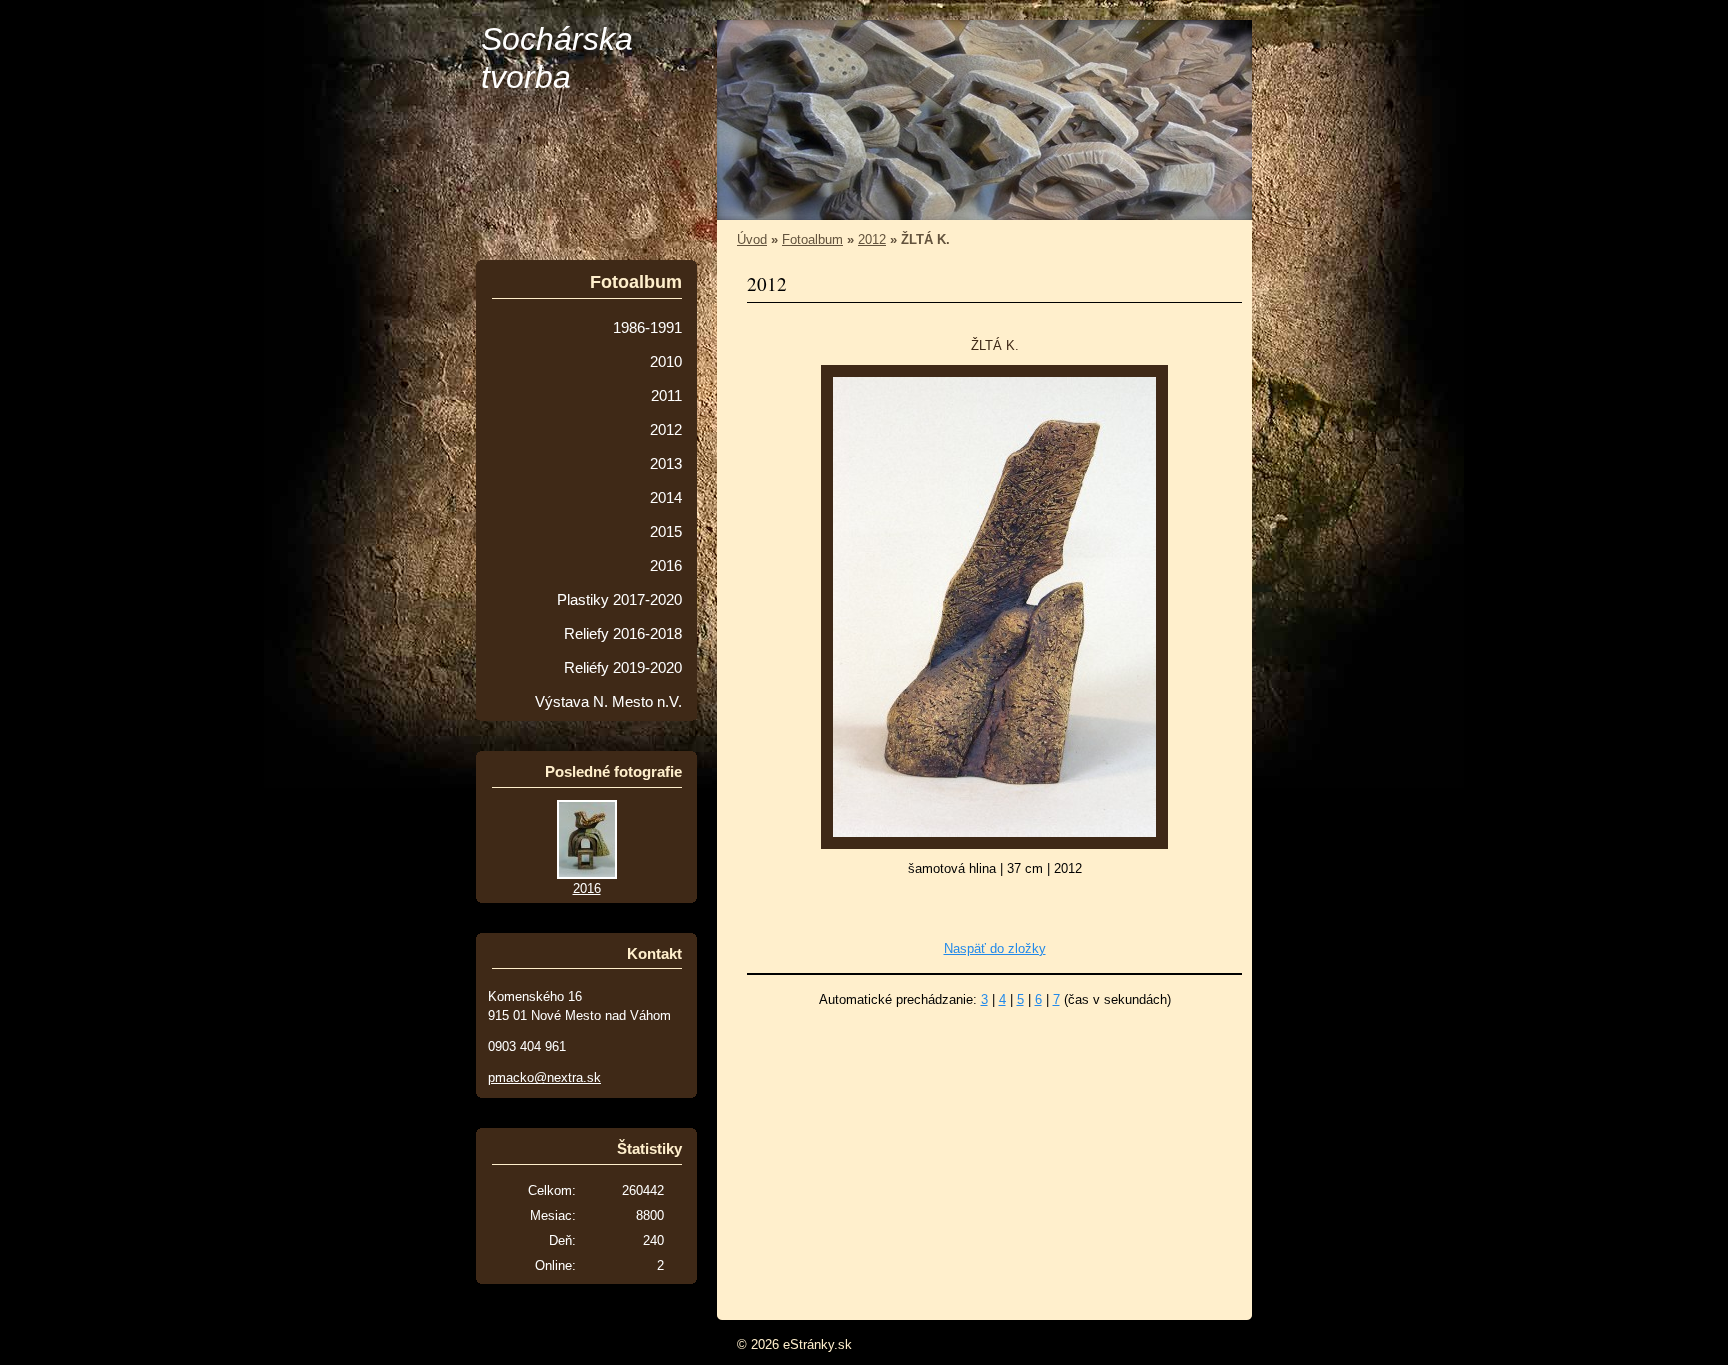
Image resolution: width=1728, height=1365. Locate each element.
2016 (666, 566)
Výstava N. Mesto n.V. (608, 702)
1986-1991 (647, 328)
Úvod (752, 239)
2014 (666, 498)
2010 (666, 362)
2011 (666, 396)
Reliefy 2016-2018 (623, 634)
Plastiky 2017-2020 (619, 600)
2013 (666, 464)
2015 (666, 532)
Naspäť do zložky (995, 948)
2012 (872, 239)
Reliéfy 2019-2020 (623, 668)
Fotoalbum (812, 239)
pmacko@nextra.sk (544, 1077)
